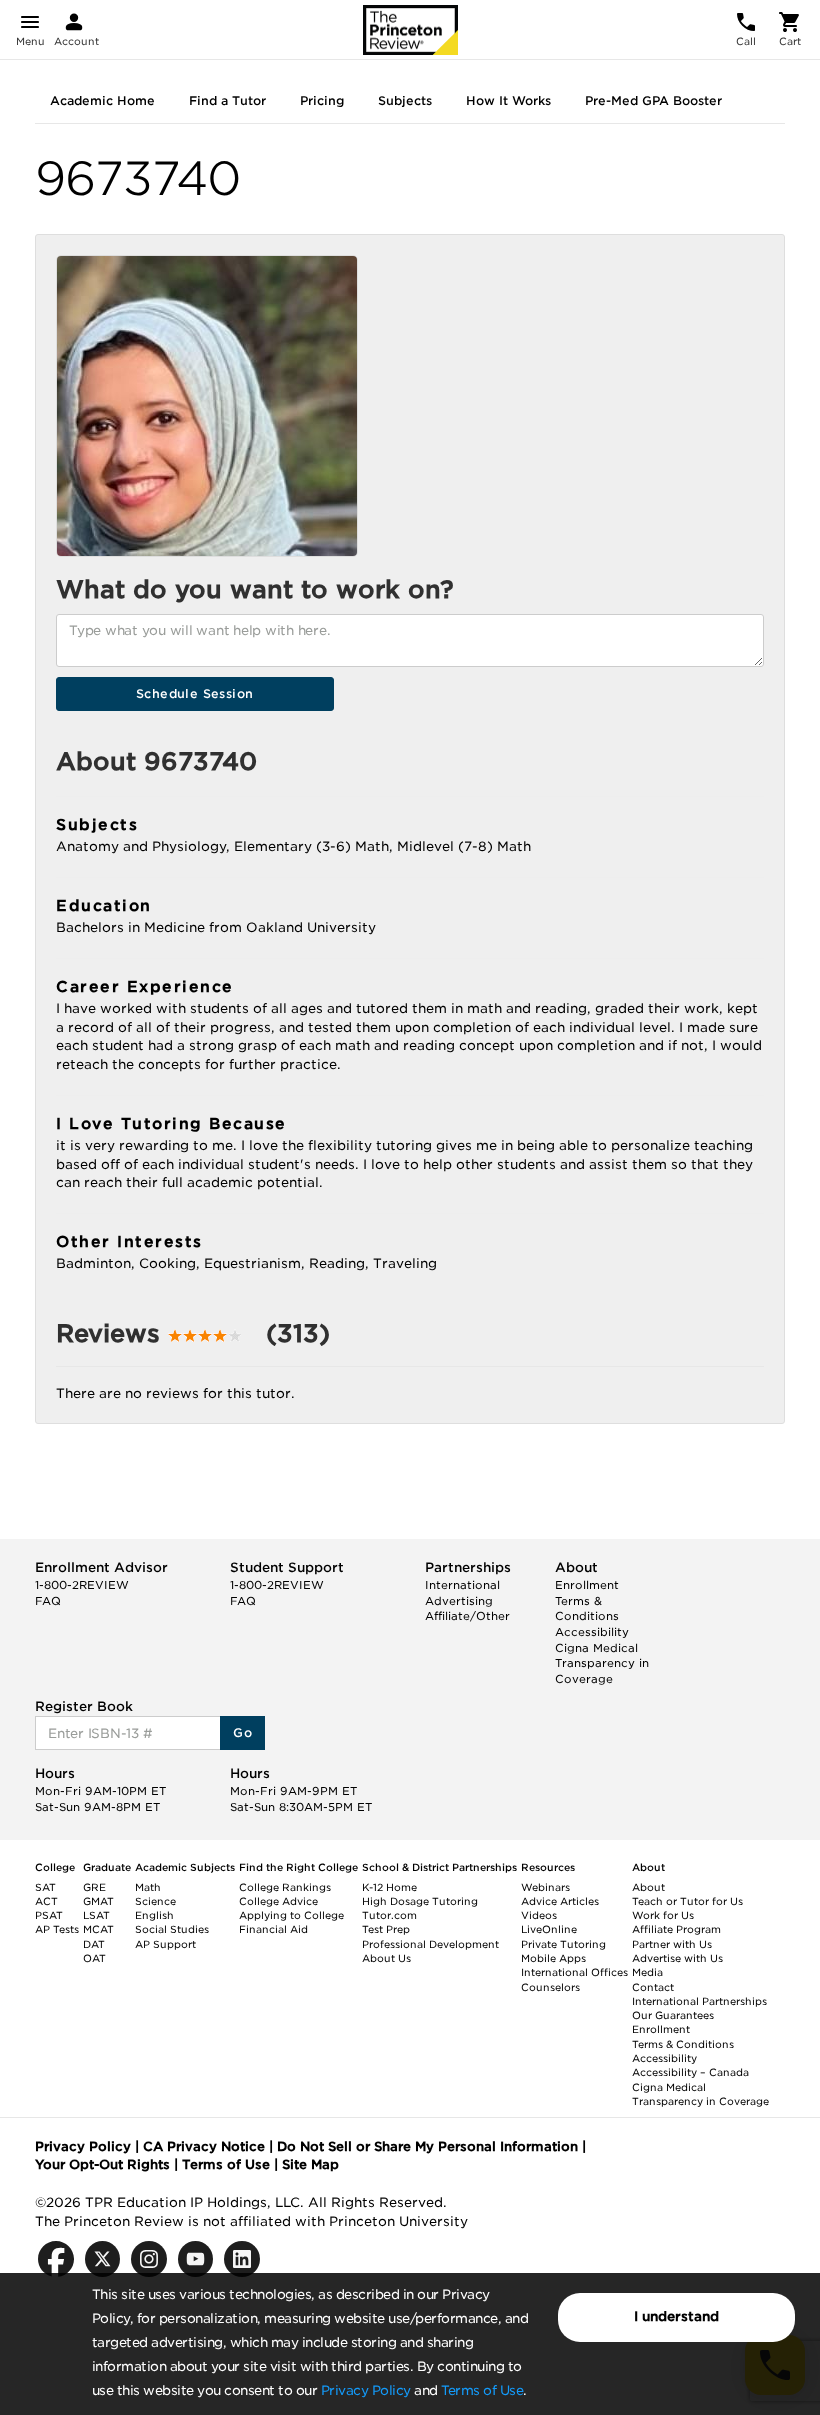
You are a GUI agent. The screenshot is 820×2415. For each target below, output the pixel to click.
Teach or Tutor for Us (687, 1901)
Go (242, 1732)
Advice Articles (560, 1901)
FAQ (48, 1601)
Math (148, 1887)
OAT (94, 1958)
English (154, 1915)
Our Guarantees (673, 2015)
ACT (46, 1901)
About (648, 1887)
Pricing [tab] (322, 100)
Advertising (459, 1601)
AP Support (165, 1944)
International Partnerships (699, 2001)
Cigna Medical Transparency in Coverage (602, 1663)
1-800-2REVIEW (82, 1585)
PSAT (49, 1915)
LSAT (96, 1915)
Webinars (545, 1887)
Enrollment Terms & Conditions (587, 1600)
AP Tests (57, 1929)
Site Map (310, 2164)
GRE (94, 1887)
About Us (386, 1958)
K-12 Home (389, 1887)
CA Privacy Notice (204, 2146)
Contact (653, 1987)
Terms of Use (482, 2390)
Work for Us (663, 1915)
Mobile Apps (553, 1958)
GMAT (98, 1901)
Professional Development (430, 1944)
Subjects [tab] (405, 100)
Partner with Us (672, 1944)
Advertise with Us (677, 1958)
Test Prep (386, 1929)
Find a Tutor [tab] (227, 100)
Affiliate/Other (467, 1616)
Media (647, 1972)
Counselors (550, 1987)
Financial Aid (273, 1929)
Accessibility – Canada (690, 2072)
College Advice (278, 1901)
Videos (539, 1915)
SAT (45, 1887)
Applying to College (291, 1915)
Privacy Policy (366, 2390)
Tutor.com (389, 1915)
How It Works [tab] (508, 100)
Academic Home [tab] (102, 100)
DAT (94, 1944)
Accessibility (592, 1632)
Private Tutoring (563, 1944)
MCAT (98, 1929)
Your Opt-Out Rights (102, 2164)
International (462, 1585)
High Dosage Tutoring (420, 1901)
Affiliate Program (676, 1929)
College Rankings (285, 1887)
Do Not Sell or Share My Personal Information (427, 2146)
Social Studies (172, 1929)
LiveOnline (549, 1929)
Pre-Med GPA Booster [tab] (653, 100)
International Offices (574, 1972)
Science (155, 1901)
